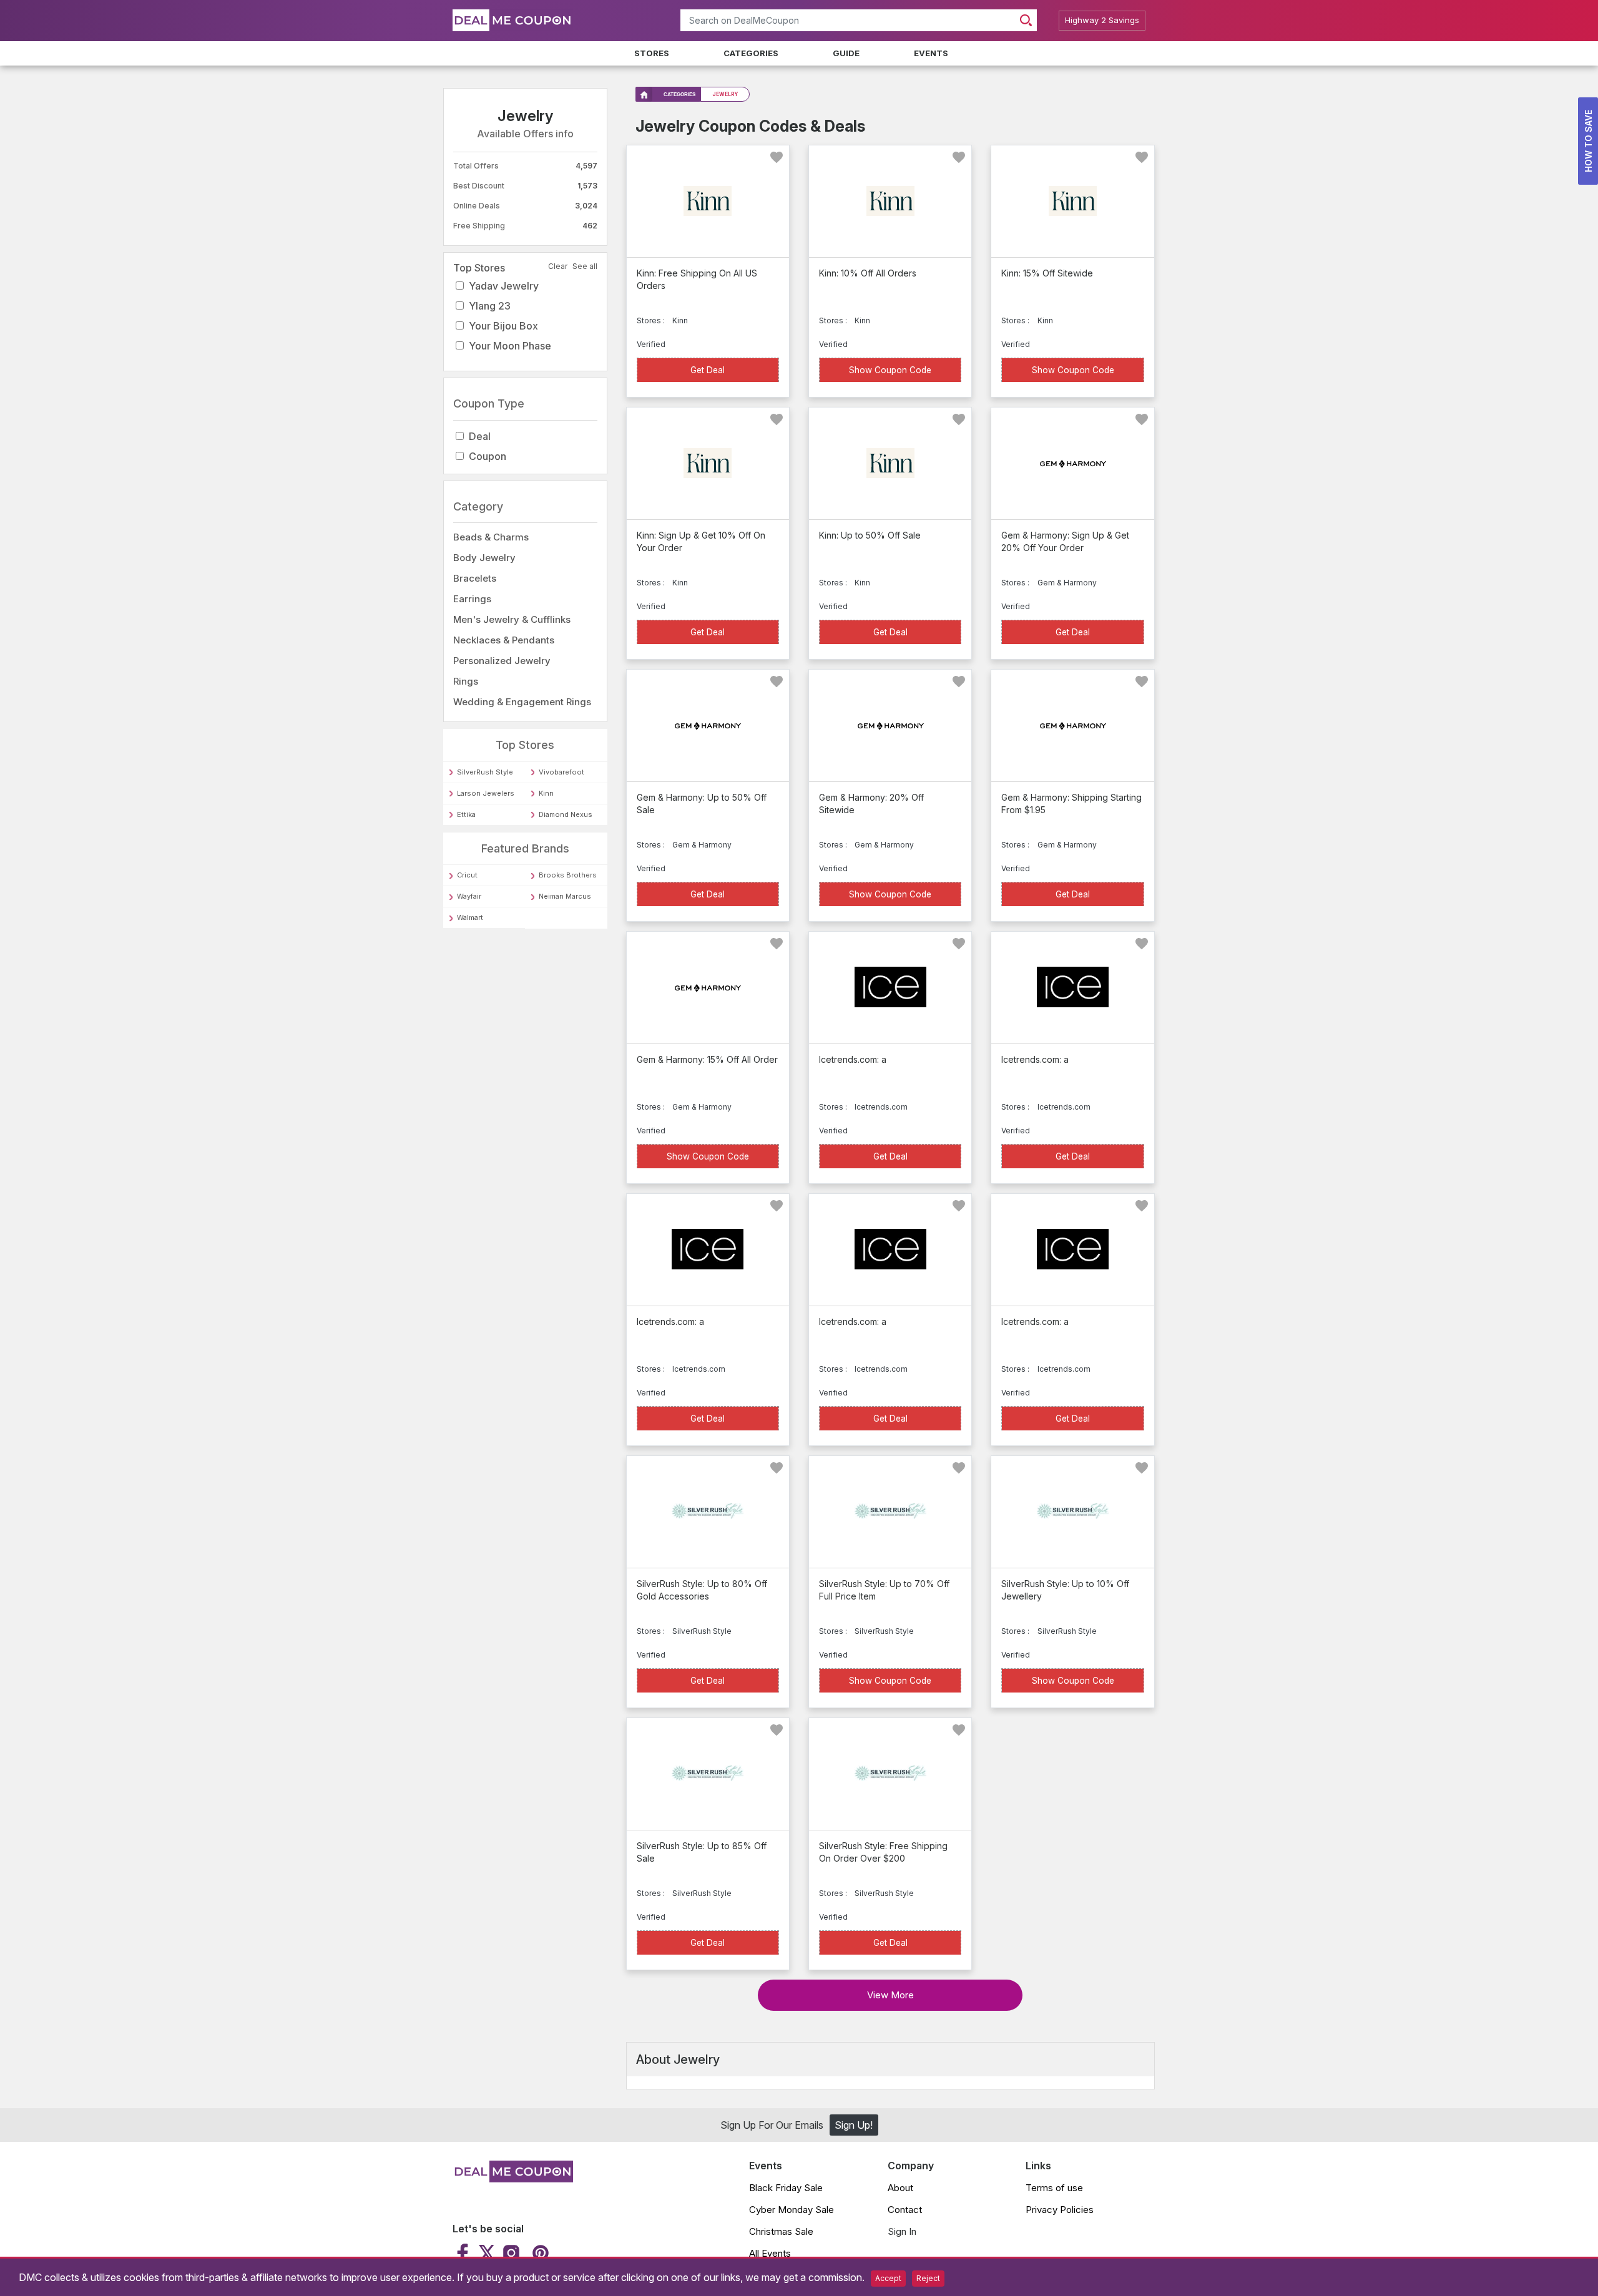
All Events (770, 2253)
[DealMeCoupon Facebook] (464, 2253)
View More (890, 1995)
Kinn (546, 793)
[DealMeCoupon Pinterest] (539, 2253)
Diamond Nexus (566, 814)
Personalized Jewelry (502, 661)
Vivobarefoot (561, 772)
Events (931, 53)
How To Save (1588, 141)
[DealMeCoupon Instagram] (511, 2253)
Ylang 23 (490, 306)
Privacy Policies (1060, 2210)
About (900, 2188)
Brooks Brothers (568, 875)
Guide (846, 53)
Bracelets (475, 578)
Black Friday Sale (786, 2188)
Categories (751, 53)
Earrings (472, 599)
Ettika (466, 814)
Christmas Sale (781, 2231)
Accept (888, 2278)
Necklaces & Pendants (504, 640)
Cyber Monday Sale (792, 2210)
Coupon (488, 456)
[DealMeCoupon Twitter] (487, 2253)
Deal (480, 436)
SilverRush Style (485, 772)
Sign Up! (854, 2125)
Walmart (470, 917)
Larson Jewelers (486, 793)
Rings (466, 681)
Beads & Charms (491, 537)
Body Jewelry (484, 558)
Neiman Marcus (565, 896)
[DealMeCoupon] (513, 2179)
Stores (652, 53)
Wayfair (469, 896)
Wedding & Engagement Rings (522, 702)
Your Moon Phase (510, 346)
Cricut (467, 875)
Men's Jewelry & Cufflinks (512, 619)
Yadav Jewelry (504, 286)
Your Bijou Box (503, 326)
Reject (928, 2278)
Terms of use (1054, 2188)
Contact (905, 2210)
